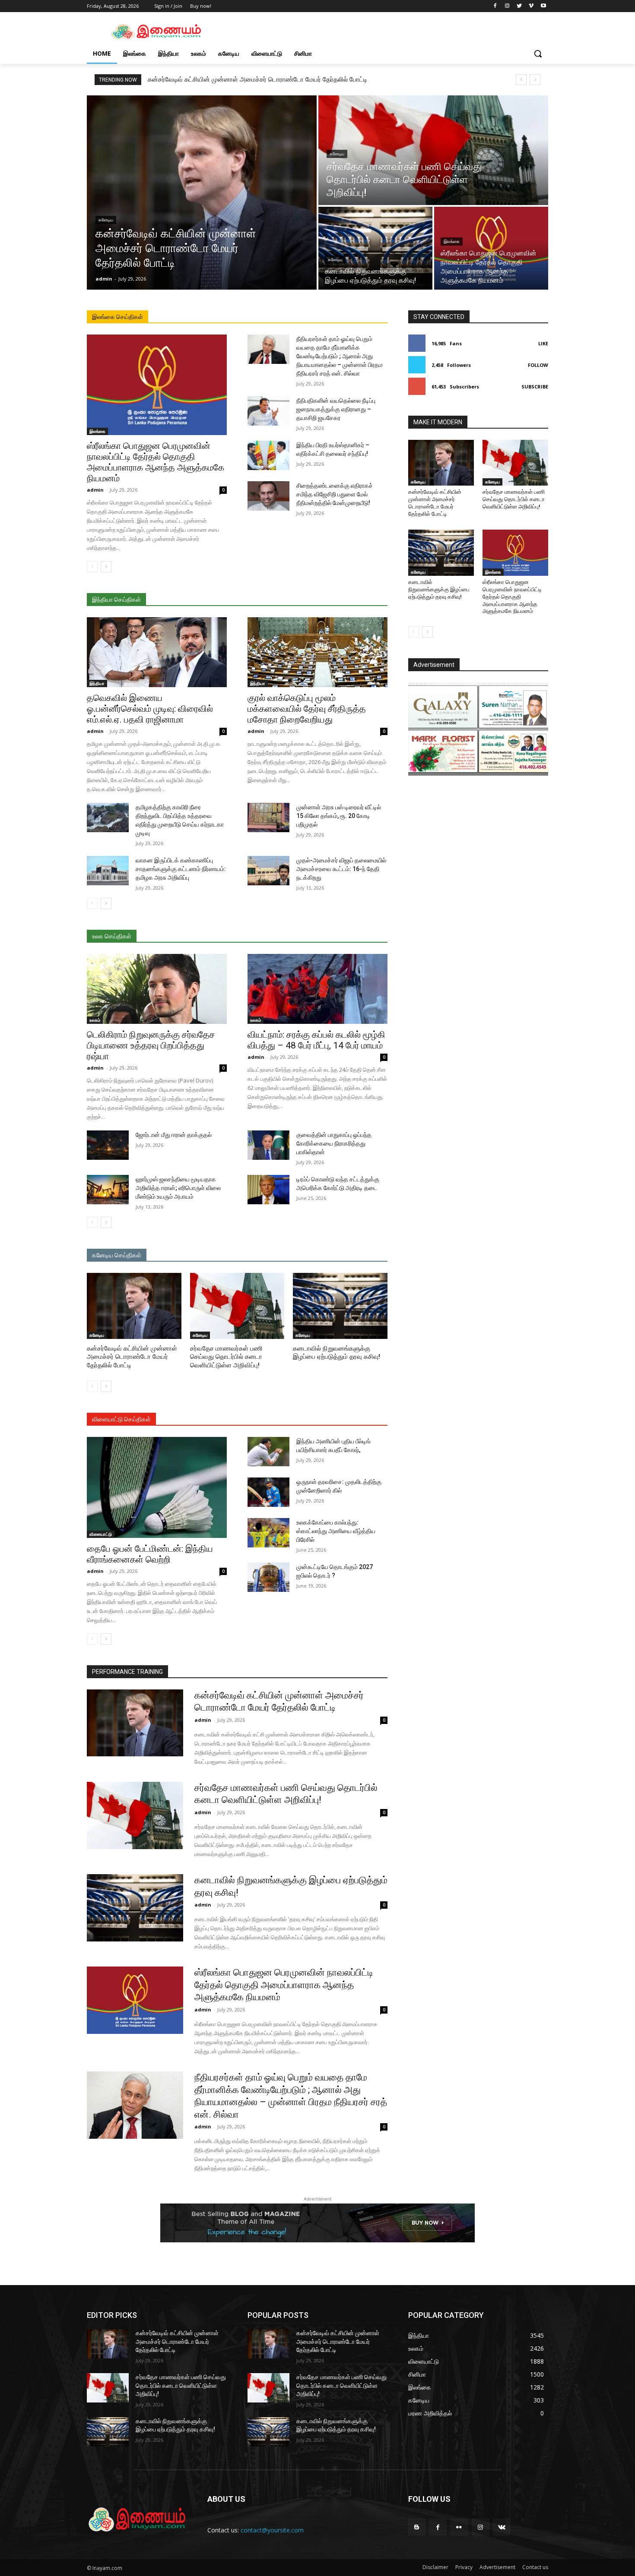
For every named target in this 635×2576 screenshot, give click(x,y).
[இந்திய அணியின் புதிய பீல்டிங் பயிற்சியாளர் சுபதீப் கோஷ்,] (268, 1452)
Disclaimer (435, 2567)
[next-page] (106, 567)
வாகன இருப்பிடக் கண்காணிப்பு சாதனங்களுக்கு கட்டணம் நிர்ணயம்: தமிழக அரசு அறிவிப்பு (181, 869)
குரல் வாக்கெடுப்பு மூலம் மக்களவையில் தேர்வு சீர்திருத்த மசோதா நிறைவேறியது (307, 709)
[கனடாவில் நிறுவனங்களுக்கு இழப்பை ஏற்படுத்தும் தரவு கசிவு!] (375, 248)
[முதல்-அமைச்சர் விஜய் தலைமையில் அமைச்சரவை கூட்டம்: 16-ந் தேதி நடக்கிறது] (268, 871)
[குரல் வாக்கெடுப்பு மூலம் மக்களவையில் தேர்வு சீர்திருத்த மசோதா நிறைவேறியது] (317, 652)
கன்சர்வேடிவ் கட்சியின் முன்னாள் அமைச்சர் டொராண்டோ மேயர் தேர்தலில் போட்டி (257, 79)
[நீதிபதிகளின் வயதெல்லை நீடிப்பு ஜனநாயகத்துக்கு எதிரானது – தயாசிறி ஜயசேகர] (268, 411)
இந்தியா (97, 683)
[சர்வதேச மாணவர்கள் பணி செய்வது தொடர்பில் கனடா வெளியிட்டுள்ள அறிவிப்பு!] (433, 150)
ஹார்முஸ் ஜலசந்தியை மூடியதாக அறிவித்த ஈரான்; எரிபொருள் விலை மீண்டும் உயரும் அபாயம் (178, 1188)
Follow (538, 365)
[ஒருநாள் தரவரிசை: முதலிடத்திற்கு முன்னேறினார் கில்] (268, 1492)
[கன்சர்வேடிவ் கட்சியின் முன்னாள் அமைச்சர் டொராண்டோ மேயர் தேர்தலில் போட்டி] (202, 193)
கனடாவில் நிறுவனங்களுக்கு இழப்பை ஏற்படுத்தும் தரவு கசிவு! (439, 589)
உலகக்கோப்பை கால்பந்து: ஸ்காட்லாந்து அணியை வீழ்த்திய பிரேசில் (336, 1531)
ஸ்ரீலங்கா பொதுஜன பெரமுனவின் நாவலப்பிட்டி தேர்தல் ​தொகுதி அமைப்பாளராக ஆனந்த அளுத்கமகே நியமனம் (156, 462)
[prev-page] (92, 567)
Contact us (535, 2567)
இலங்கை (452, 241)
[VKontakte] (502, 2527)
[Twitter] (519, 6)
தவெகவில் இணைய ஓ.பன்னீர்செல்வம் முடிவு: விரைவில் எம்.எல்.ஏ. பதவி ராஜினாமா (150, 709)
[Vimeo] (531, 6)
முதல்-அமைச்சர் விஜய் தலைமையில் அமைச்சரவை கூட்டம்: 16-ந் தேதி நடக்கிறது (341, 869)
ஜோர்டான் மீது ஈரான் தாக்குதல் (174, 1135)
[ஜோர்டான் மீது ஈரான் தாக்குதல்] (108, 1145)
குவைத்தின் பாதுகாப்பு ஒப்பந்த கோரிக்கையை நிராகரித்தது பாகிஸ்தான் (334, 1143)
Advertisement (497, 2567)
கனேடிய (106, 220)
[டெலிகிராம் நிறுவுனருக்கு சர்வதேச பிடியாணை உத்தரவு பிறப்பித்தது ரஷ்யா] (157, 989)
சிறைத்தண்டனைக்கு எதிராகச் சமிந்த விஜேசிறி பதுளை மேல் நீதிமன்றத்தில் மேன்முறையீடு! (335, 494)
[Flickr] (459, 2527)
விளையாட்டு (101, 1534)
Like (543, 343)
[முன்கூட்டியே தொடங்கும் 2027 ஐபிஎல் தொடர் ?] (268, 1577)
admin (95, 490)
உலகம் (95, 1020)
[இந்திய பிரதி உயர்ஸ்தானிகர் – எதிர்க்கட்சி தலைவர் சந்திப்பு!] (268, 455)
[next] (535, 80)
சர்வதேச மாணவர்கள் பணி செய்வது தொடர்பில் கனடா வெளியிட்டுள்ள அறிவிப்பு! (226, 1357)
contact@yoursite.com (272, 2530)
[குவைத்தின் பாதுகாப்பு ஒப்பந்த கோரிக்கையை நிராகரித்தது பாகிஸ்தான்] (268, 1145)
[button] (538, 54)
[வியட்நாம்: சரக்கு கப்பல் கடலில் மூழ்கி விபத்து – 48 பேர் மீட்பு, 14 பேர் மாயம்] (317, 989)
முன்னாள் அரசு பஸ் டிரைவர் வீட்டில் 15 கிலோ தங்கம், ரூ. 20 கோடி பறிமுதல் (339, 816)
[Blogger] (417, 2527)
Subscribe (535, 387)
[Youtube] (543, 6)
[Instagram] (507, 6)
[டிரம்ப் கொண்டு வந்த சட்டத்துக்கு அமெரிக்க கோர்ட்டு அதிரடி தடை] (268, 1190)
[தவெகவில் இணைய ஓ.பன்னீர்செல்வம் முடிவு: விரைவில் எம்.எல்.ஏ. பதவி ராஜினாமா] (157, 652)
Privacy (464, 2567)
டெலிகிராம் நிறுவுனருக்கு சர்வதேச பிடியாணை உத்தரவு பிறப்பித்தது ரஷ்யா (151, 1045)
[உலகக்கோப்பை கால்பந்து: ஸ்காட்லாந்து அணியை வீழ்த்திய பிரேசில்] (268, 1533)
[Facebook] (495, 6)
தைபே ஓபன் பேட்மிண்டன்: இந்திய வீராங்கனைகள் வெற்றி (150, 1554)
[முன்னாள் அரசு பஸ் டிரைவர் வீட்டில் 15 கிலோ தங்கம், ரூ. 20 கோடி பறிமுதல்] (268, 818)
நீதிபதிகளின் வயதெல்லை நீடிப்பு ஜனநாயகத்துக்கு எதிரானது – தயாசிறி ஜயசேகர (336, 409)
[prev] (521, 80)
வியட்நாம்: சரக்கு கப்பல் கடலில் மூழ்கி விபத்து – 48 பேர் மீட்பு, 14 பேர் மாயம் (316, 1040)
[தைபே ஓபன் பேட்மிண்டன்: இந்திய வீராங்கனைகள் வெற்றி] (157, 1487)
